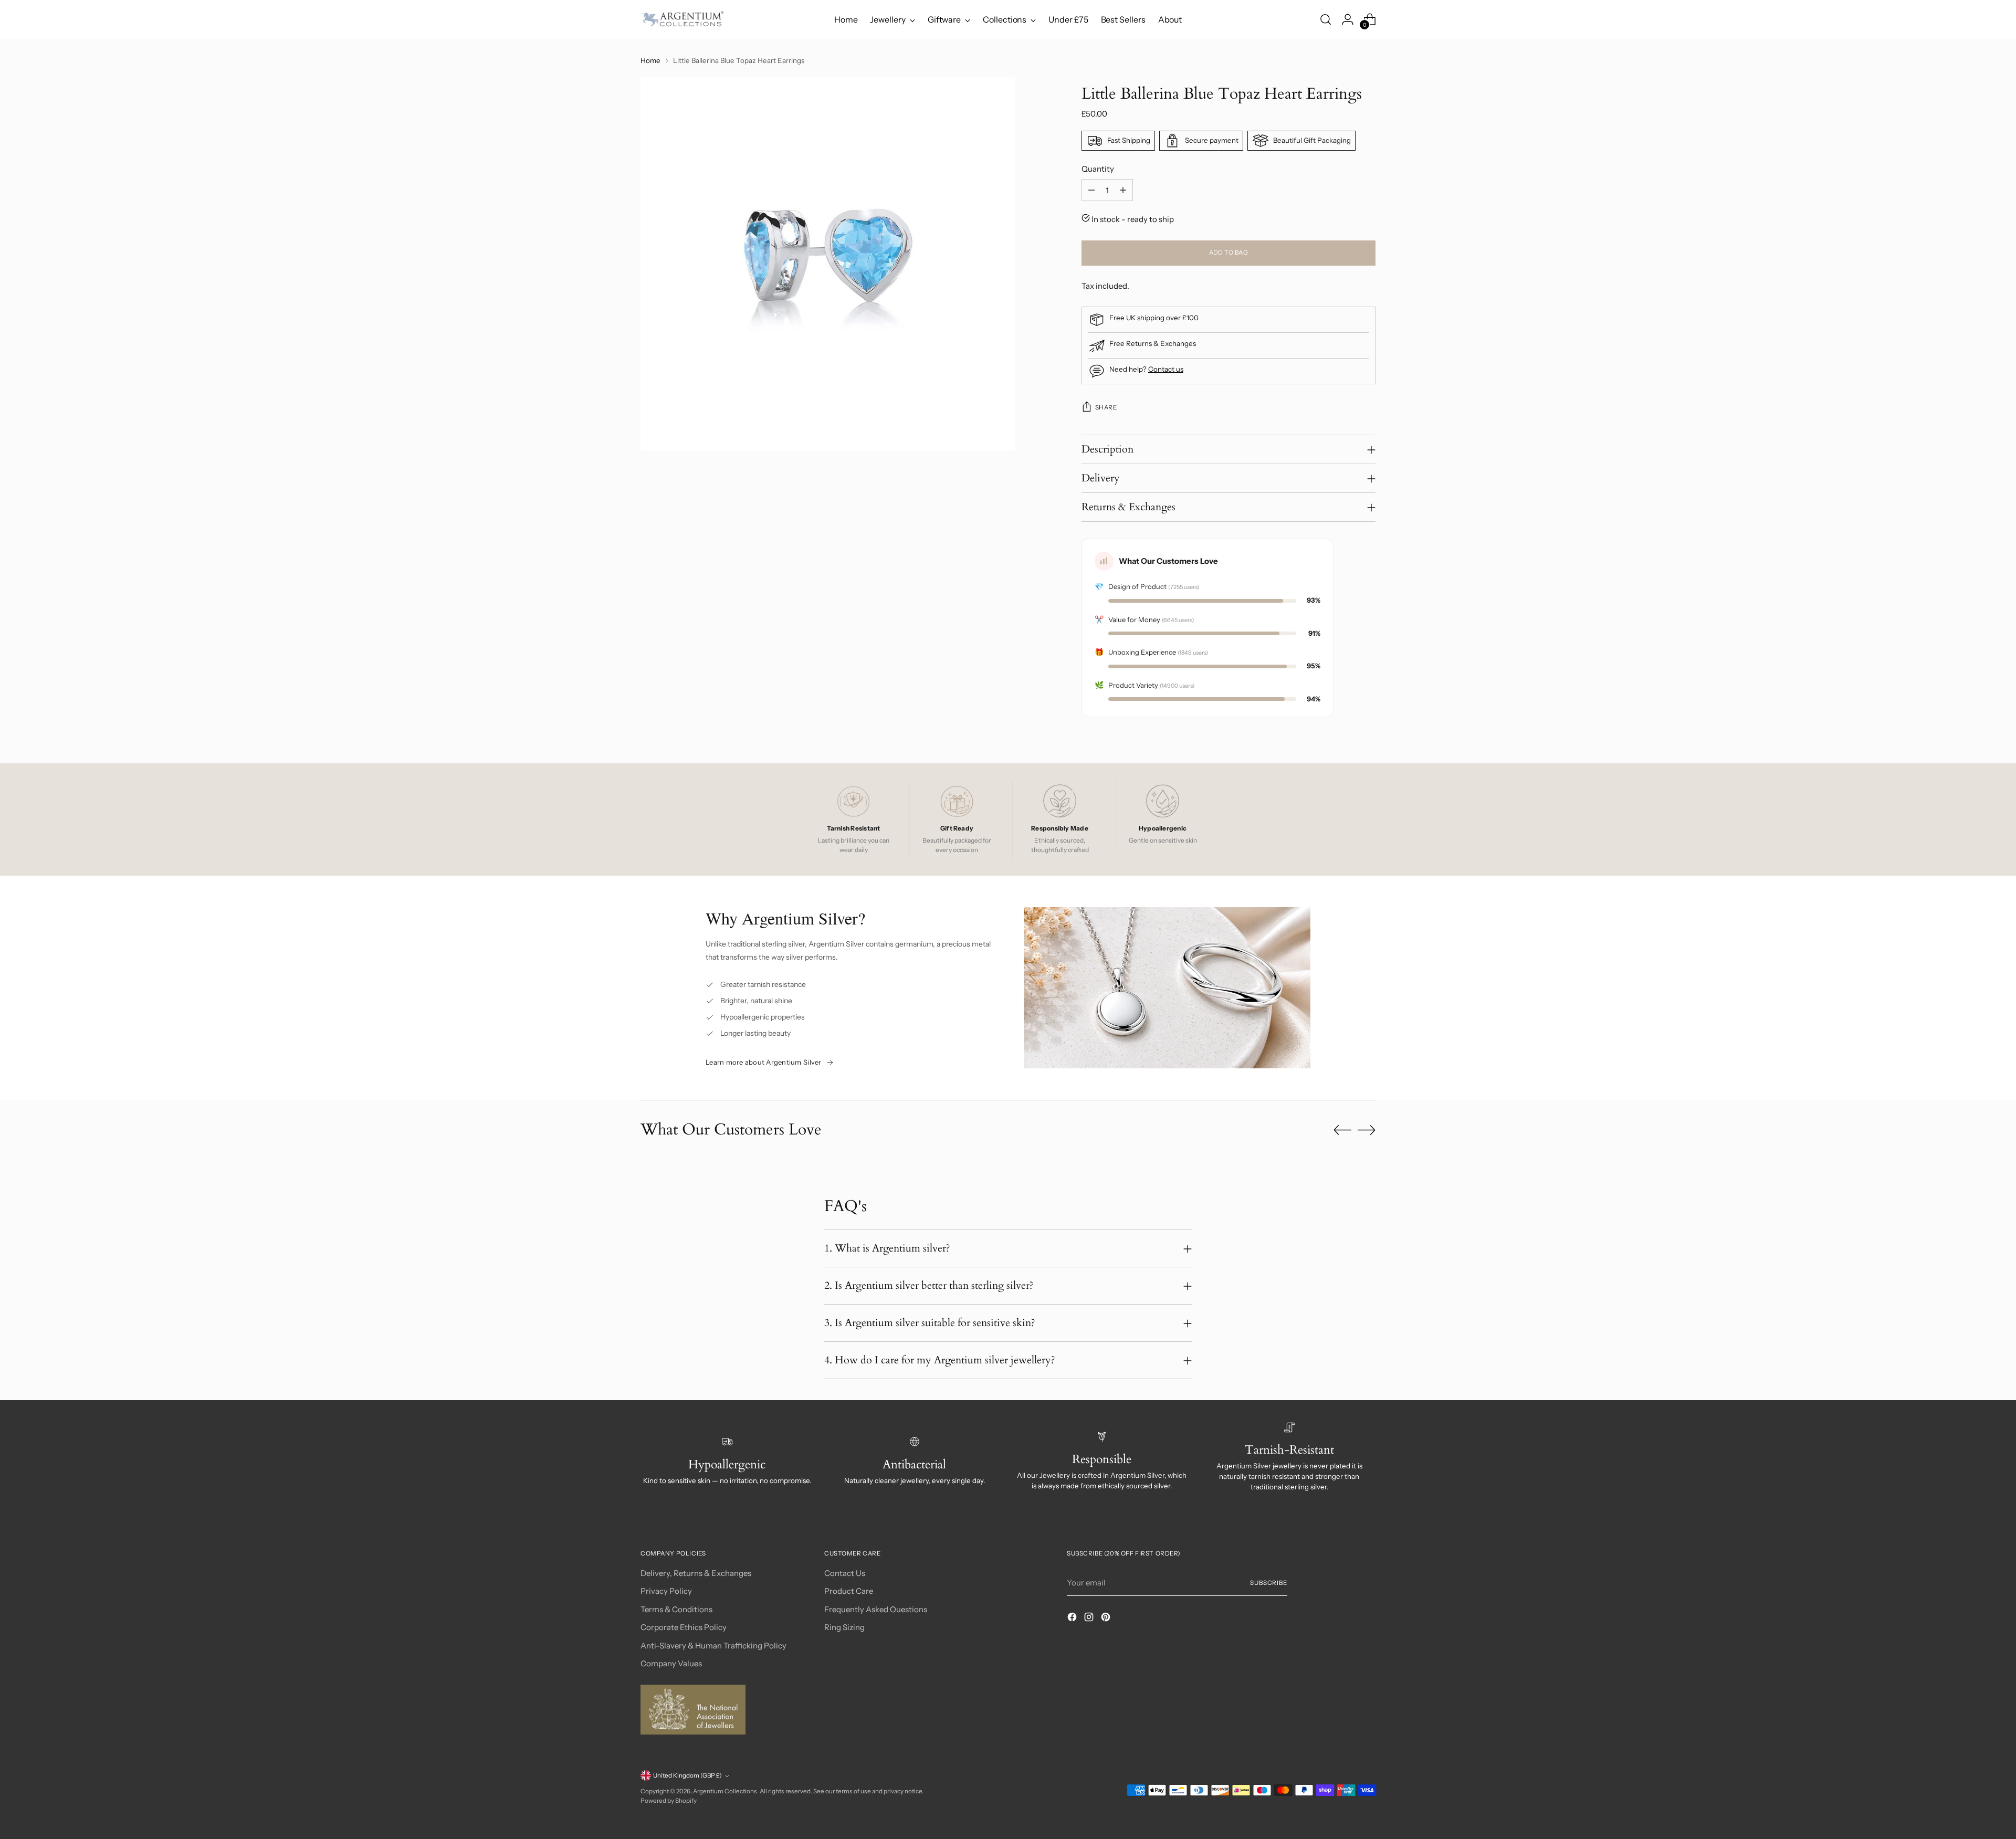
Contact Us (845, 1573)
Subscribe (1269, 1583)
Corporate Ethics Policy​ (684, 1627)
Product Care (849, 1591)
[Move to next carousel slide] (1367, 1130)
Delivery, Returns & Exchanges (696, 1573)
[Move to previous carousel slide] (1342, 1130)
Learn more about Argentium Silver (764, 1062)
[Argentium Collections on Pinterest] (1107, 1619)
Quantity (1098, 169)
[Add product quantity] (1123, 190)
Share (1106, 407)
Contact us (1166, 369)
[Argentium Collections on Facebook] (1073, 1619)
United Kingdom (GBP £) (687, 1775)
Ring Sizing (844, 1627)
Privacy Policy (666, 1591)
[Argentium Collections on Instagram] (1090, 1619)
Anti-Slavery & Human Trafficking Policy (713, 1646)
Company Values (671, 1663)
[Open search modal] (1326, 19)
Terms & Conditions (676, 1609)
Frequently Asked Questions (876, 1609)
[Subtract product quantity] (1091, 190)
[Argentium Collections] (682, 19)
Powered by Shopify (669, 1801)
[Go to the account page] (1348, 19)
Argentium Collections (725, 1791)
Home (650, 60)
